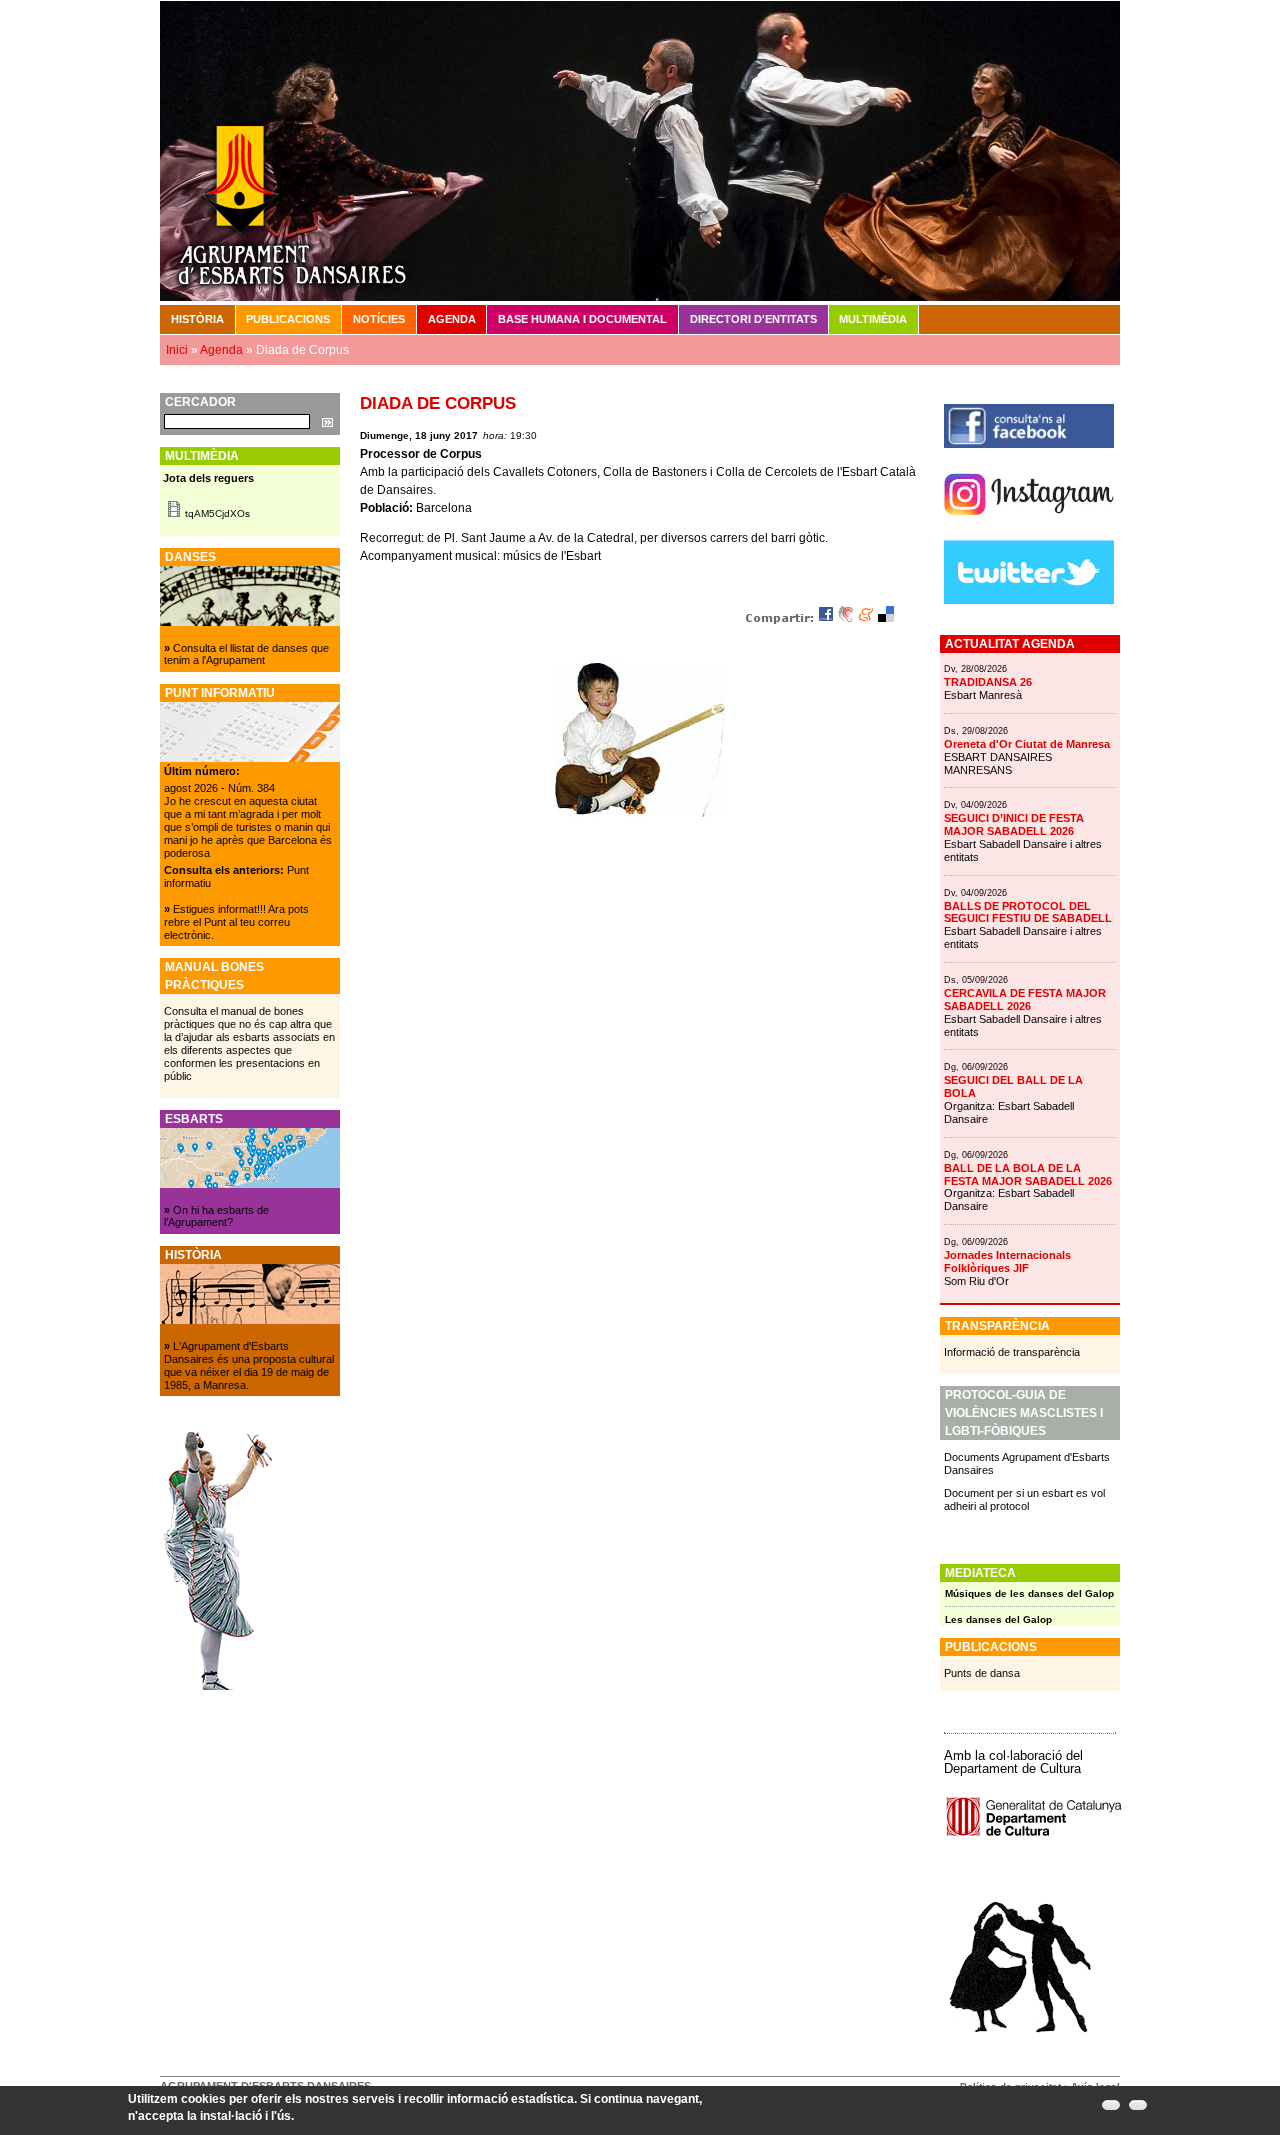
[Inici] (640, 150)
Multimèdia (873, 319)
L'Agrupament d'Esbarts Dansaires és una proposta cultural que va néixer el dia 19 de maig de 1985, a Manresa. (249, 1365)
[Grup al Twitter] (1029, 600)
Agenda (452, 319)
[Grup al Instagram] (1029, 523)
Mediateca (980, 1573)
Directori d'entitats (753, 319)
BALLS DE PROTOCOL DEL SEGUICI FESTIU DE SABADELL (1028, 912)
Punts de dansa (982, 1673)
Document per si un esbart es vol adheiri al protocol (1024, 1499)
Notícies (379, 319)
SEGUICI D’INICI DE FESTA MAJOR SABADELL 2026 (1014, 824)
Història (197, 319)
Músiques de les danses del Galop (1029, 1593)
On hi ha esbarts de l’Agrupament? (216, 1216)
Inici (177, 350)
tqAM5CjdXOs (217, 513)
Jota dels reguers (208, 478)
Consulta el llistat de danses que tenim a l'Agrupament (246, 654)
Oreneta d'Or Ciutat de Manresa (1027, 744)
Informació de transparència (1012, 1352)
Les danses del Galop (998, 1619)
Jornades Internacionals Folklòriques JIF (1007, 1261)
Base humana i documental (582, 319)
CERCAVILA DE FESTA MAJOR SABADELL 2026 (1025, 999)
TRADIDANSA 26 (988, 682)
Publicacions (288, 319)
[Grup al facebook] (1029, 444)
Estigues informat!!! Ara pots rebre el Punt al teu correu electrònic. (236, 922)
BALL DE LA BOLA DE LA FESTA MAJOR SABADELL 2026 (1028, 1174)
